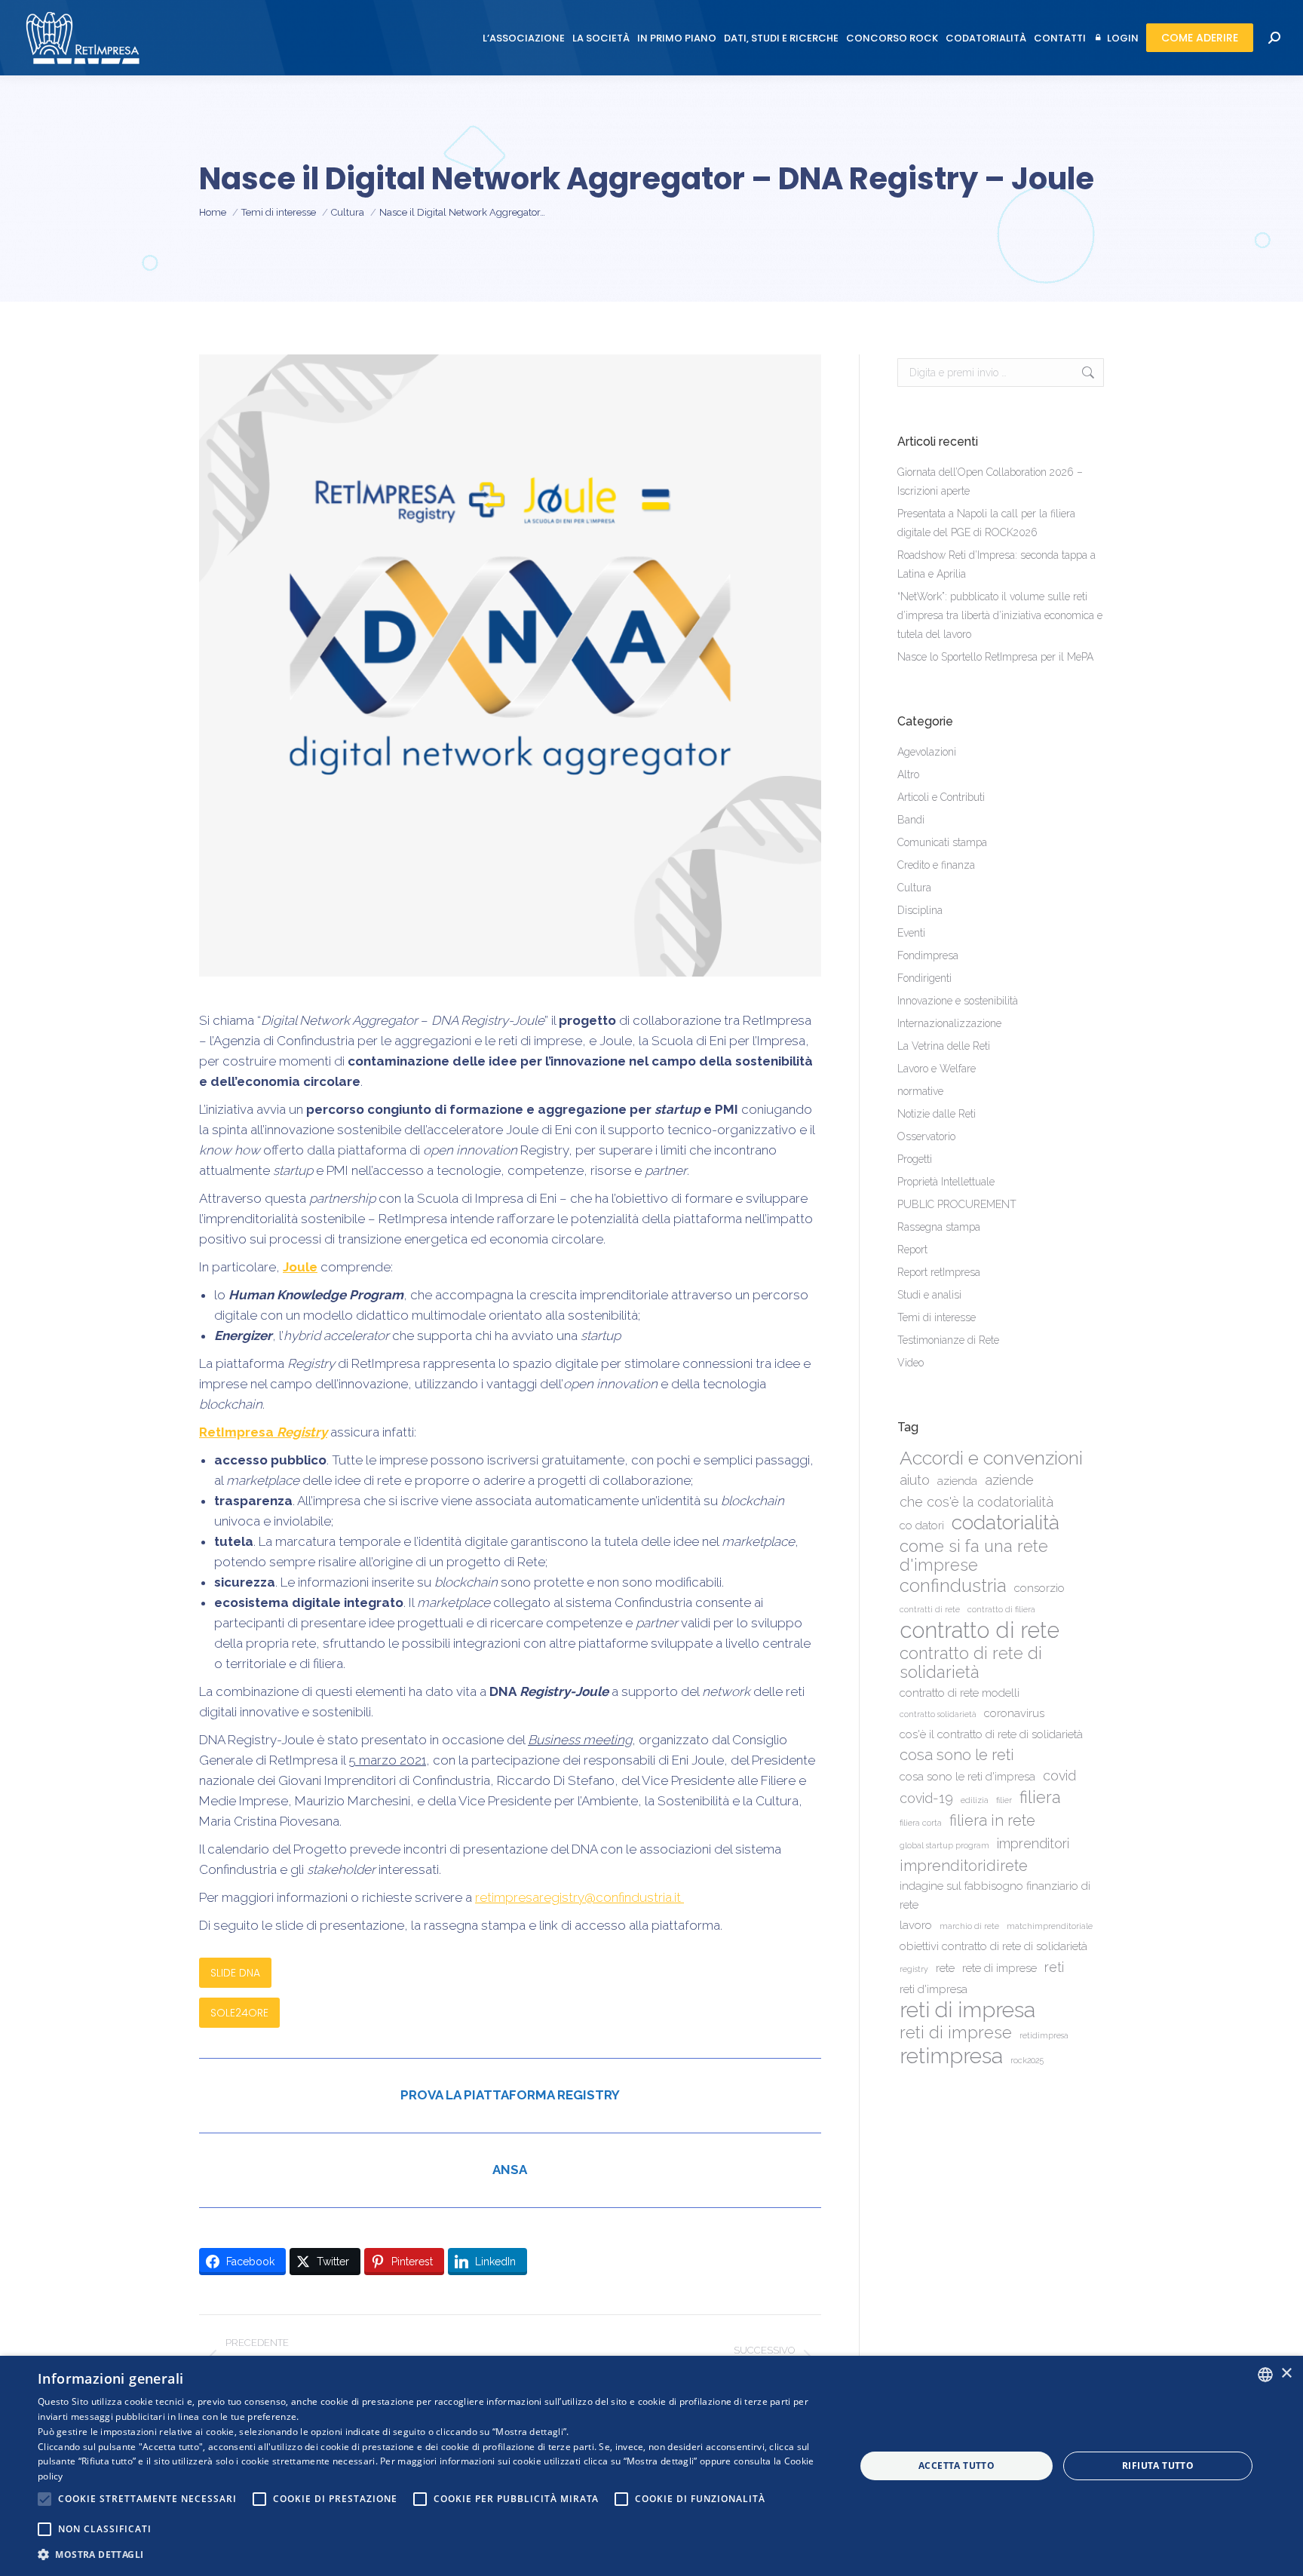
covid (1059, 1776)
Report (912, 1250)
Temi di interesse (937, 1317)
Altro (908, 774)
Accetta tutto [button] (957, 2466)
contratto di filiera (1001, 1609)
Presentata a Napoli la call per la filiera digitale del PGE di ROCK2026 (986, 523)
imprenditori (1033, 1843)
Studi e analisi (929, 1295)
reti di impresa (967, 2010)
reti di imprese (956, 2033)
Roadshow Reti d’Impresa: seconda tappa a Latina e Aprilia (996, 564)
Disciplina (920, 910)
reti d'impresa (934, 1989)
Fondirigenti (924, 978)
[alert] (651, 2466)
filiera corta (921, 1823)
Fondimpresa (928, 955)
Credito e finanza (936, 865)
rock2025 (1027, 2060)
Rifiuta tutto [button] (1158, 2466)
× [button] (1286, 2374)
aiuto (915, 1480)
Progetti (915, 1159)
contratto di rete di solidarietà (971, 1663)
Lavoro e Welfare (937, 1069)
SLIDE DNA (235, 1973)
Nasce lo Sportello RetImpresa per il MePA (995, 657)
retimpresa (951, 2056)
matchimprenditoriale (1050, 1926)
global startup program (944, 1845)
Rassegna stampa (939, 1227)
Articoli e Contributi (941, 797)
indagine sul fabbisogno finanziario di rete (995, 1895)
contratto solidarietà (938, 1714)
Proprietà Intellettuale (946, 1182)
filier (1004, 1800)
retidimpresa (1044, 2035)
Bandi (911, 820)
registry (914, 1969)
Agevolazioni (927, 752)
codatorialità (1006, 1522)
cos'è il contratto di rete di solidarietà (991, 1734)
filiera (1040, 1797)
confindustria (953, 1586)
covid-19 (926, 1798)
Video (911, 1363)
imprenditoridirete (964, 1866)
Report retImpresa (939, 1272)
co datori (922, 1526)
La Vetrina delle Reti (944, 1046)
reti (1054, 1967)
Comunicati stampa (942, 842)
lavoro (916, 1925)
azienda (957, 1481)
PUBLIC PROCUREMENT (957, 1204)
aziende (1009, 1480)
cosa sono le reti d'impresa (967, 1777)
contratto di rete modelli (960, 1693)
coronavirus (1014, 1713)
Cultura (914, 888)
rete (945, 1968)
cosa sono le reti (957, 1755)
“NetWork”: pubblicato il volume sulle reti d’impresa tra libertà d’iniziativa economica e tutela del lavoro (1000, 615)
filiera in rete (992, 1820)
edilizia (975, 1800)
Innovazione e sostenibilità (958, 1001)
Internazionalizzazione (949, 1023)
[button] (434, 2555)
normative (920, 1091)
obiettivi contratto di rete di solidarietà (993, 1946)
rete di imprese (999, 1968)
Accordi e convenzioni (991, 1458)
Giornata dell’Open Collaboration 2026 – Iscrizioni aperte (990, 481)
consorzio (1039, 1588)
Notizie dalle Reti (937, 1114)
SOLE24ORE (239, 2013)
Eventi (911, 933)
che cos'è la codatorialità (976, 1502)
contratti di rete (930, 1609)
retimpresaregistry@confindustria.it (579, 1897)
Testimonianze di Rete (948, 1340)
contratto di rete (980, 1630)
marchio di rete (969, 1926)
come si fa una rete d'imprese (974, 1556)
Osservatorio (926, 1136)
